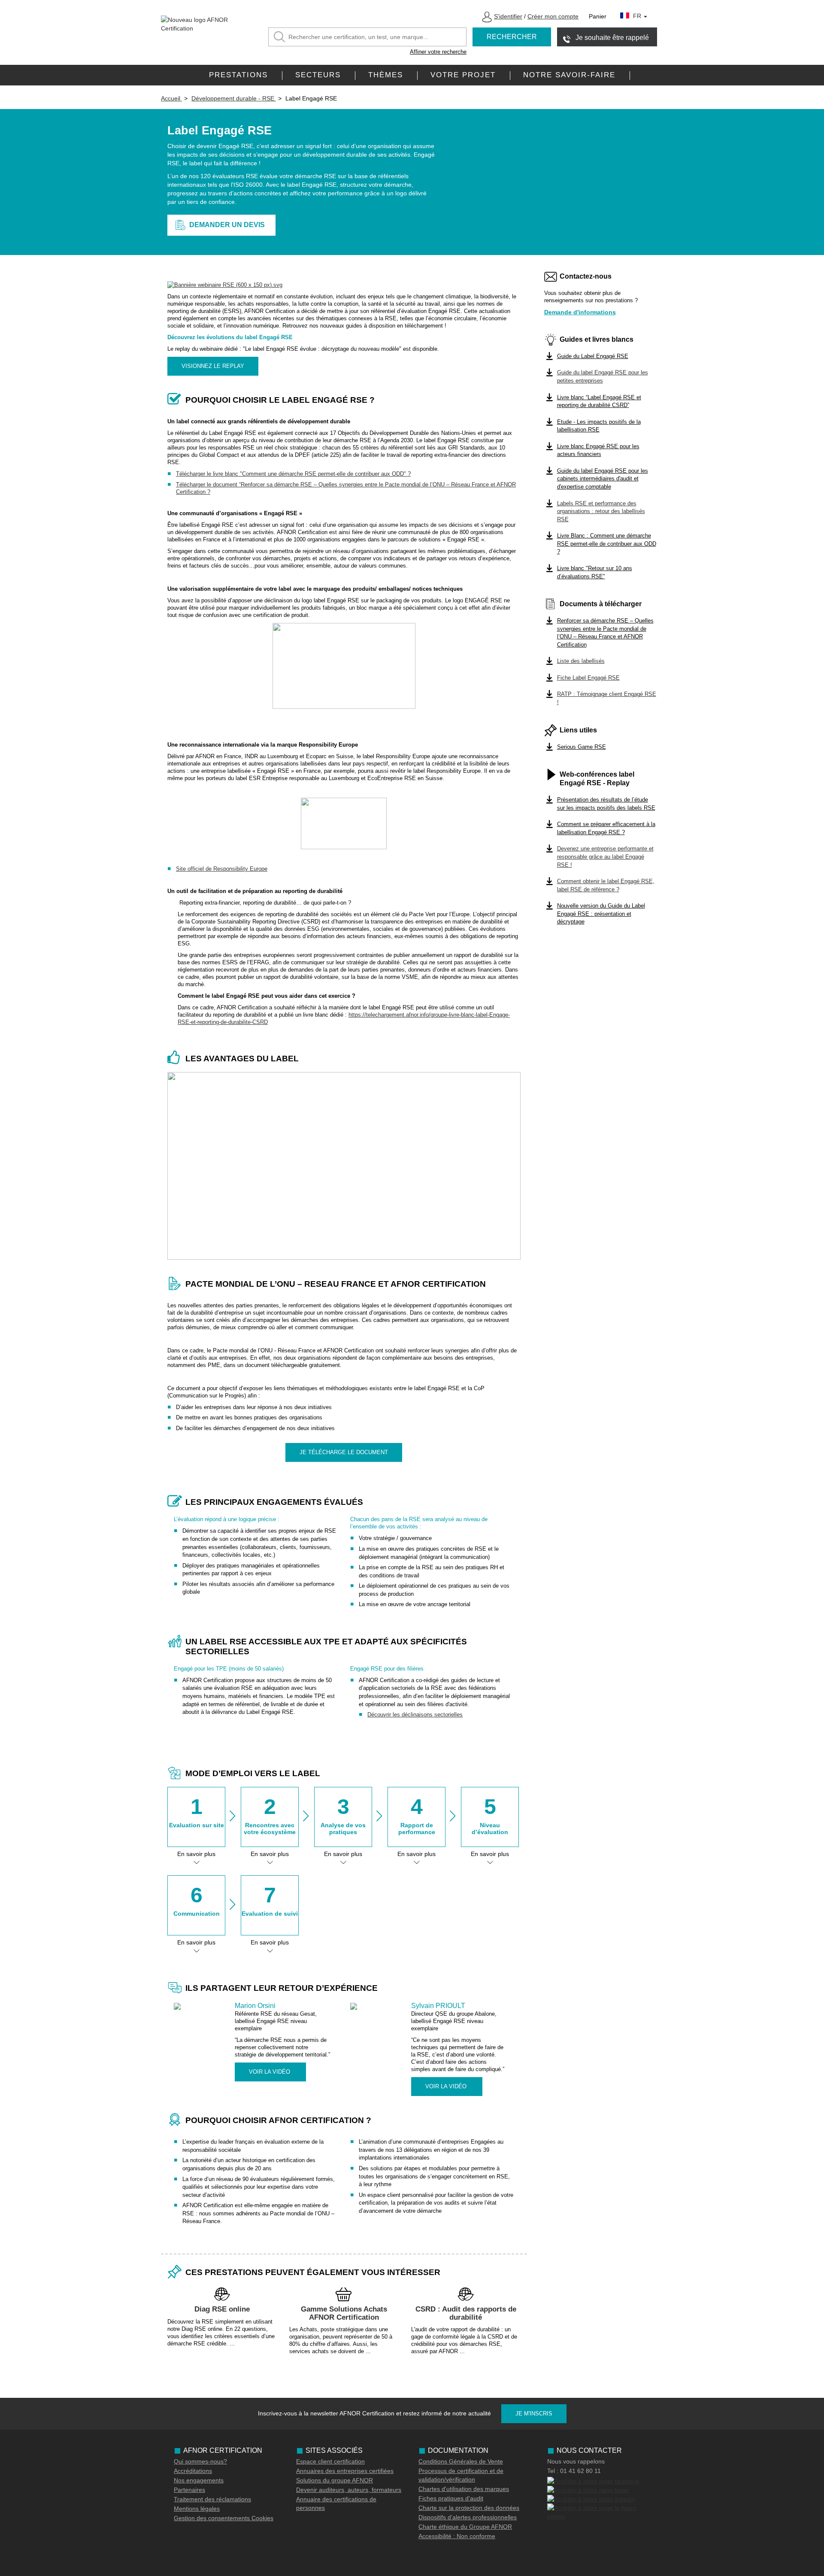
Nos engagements (199, 2480)
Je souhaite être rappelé (612, 38)
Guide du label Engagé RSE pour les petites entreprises (603, 377)
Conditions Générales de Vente (461, 2461)
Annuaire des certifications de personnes (336, 2503)
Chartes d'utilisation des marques (464, 2489)
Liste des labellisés (581, 661)
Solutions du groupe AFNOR (335, 2480)
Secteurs (318, 75)
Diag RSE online (222, 2309)
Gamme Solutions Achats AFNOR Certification (344, 2313)
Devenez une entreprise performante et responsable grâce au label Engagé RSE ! (605, 857)
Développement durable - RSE (234, 98)
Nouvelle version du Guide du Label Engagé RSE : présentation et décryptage (601, 914)
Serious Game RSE (582, 747)
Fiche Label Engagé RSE (588, 678)
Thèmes (386, 75)
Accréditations (193, 2471)
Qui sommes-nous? (200, 2461)
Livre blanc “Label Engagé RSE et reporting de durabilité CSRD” (599, 401)
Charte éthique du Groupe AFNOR (465, 2527)
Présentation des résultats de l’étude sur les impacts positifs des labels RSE (606, 804)
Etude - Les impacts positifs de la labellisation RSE (599, 426)
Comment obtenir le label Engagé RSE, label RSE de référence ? (606, 885)
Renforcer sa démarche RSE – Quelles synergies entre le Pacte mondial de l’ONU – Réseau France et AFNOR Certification (605, 633)
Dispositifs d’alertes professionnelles (468, 2517)
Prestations (238, 75)
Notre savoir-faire (569, 75)
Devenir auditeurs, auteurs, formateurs (349, 2490)
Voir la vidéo (270, 2072)
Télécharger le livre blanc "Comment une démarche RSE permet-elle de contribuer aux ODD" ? (293, 474)
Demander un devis (227, 225)
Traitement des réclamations (212, 2499)
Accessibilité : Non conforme (457, 2536)
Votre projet (463, 75)
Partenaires (189, 2490)
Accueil (171, 98)
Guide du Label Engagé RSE (593, 356)
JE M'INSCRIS (534, 2413)
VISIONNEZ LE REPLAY (213, 366)
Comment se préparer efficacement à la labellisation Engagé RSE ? (606, 828)
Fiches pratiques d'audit (451, 2498)
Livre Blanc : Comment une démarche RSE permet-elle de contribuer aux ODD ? (607, 544)
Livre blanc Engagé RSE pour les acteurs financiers (598, 450)
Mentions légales (197, 2509)
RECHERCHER (512, 37)
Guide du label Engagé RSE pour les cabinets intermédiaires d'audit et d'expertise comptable (603, 479)
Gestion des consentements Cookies (224, 2518)
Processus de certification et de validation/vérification (461, 2475)
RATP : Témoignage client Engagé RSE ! (607, 698)
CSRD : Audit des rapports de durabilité (466, 2313)
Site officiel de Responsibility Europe (222, 869)
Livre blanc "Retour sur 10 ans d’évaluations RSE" (595, 572)
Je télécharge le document (344, 1452)
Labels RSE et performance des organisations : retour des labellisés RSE (601, 511)
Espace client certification (330, 2461)
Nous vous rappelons (576, 2461)
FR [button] (638, 16)
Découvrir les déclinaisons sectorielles (415, 1715)
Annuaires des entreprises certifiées (345, 2471)
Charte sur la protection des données (469, 2508)
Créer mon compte (553, 16)
